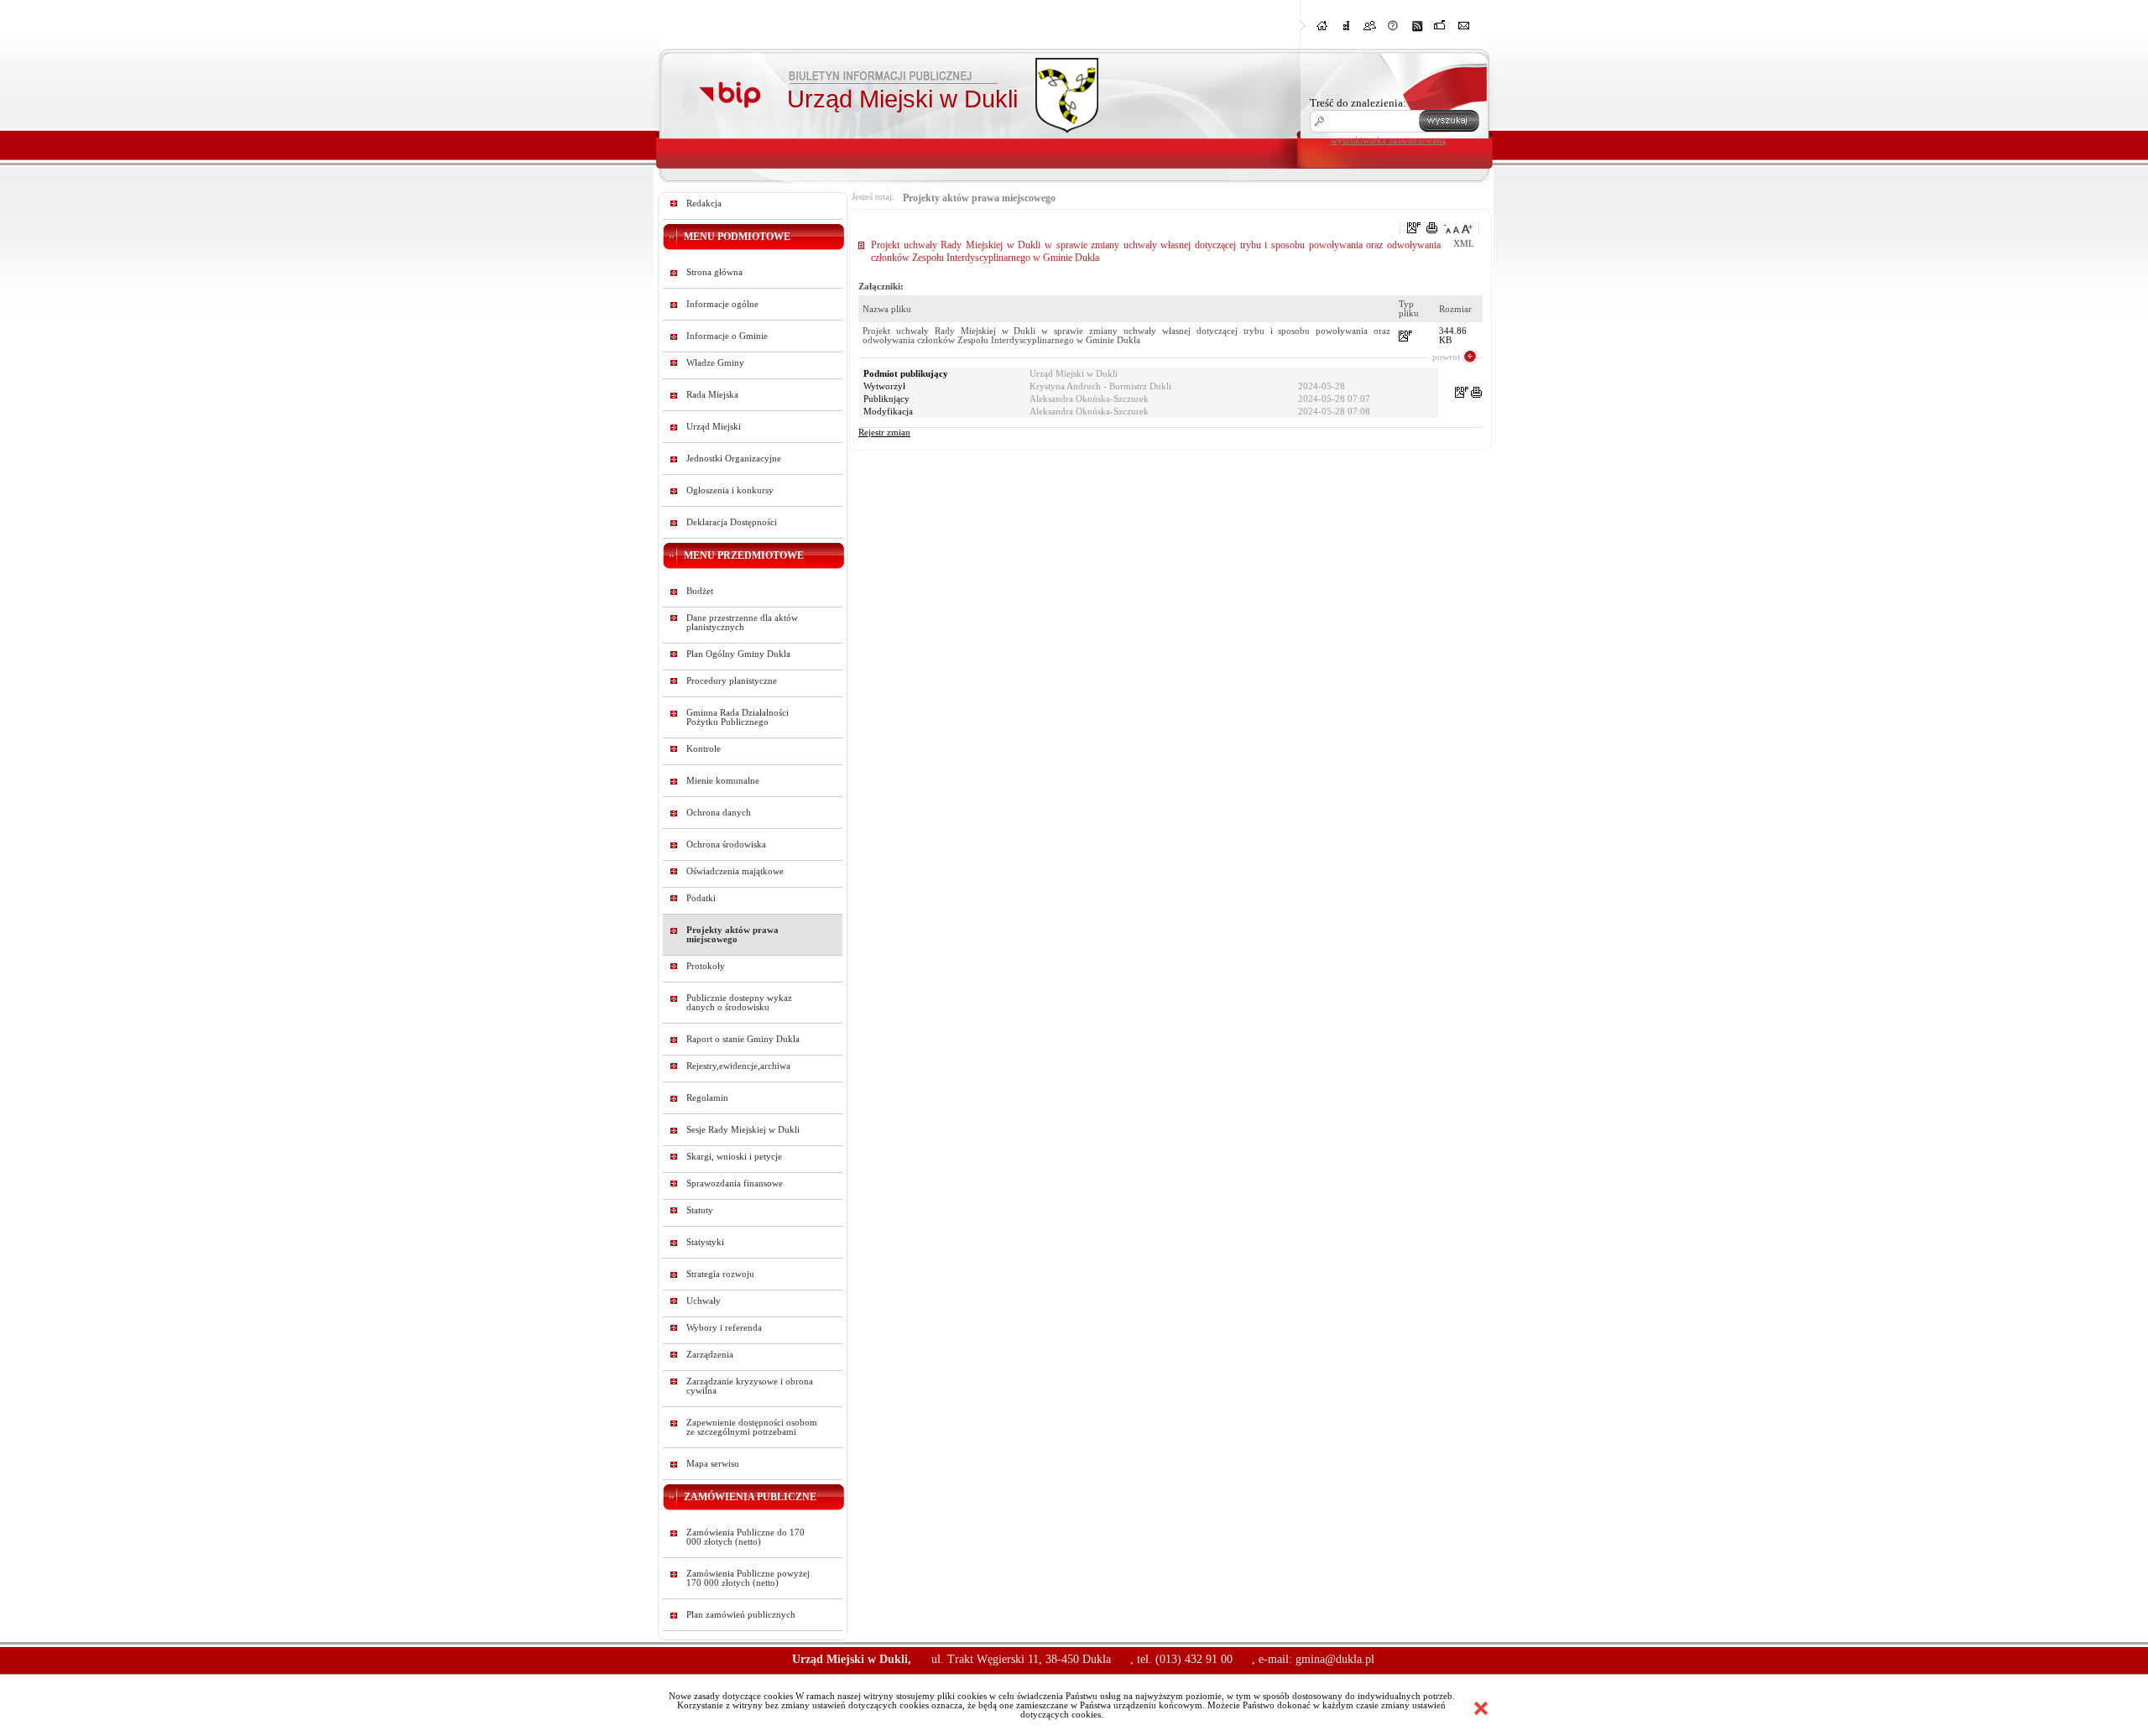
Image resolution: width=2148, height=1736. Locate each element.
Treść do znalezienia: (1358, 103)
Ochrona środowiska (726, 845)
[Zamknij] (1481, 1708)
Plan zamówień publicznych (741, 1615)
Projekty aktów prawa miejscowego (733, 935)
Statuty (700, 1210)
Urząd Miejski (714, 427)
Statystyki (705, 1242)
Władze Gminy (715, 363)
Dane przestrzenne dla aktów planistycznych (742, 623)
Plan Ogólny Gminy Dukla (738, 654)
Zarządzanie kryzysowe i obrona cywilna (750, 1386)
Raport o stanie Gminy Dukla (743, 1039)
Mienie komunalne (723, 781)
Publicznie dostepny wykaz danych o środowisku (739, 1003)
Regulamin (707, 1098)
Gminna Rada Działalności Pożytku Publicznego (738, 717)
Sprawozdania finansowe (735, 1183)
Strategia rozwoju (720, 1274)
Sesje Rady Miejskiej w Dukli (743, 1130)
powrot (1446, 357)
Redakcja (704, 203)
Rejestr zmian (884, 433)
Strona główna (714, 272)
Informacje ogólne (722, 304)
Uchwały (704, 1301)
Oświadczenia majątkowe (735, 871)
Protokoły (706, 966)
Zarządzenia (710, 1355)
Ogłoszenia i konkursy (730, 490)
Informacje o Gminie (727, 336)
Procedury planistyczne (732, 681)
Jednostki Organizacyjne (734, 459)
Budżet (700, 591)
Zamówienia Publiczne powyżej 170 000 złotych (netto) (748, 1578)
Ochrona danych (719, 813)
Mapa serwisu (713, 1464)
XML (1464, 244)
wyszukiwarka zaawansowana (1388, 140)
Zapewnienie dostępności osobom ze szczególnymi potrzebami (752, 1427)
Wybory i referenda (724, 1328)
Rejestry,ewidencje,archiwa (738, 1066)
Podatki (701, 898)
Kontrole (704, 749)
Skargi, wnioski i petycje (734, 1157)
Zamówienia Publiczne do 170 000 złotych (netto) (746, 1537)
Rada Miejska (712, 395)
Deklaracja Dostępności (732, 522)
